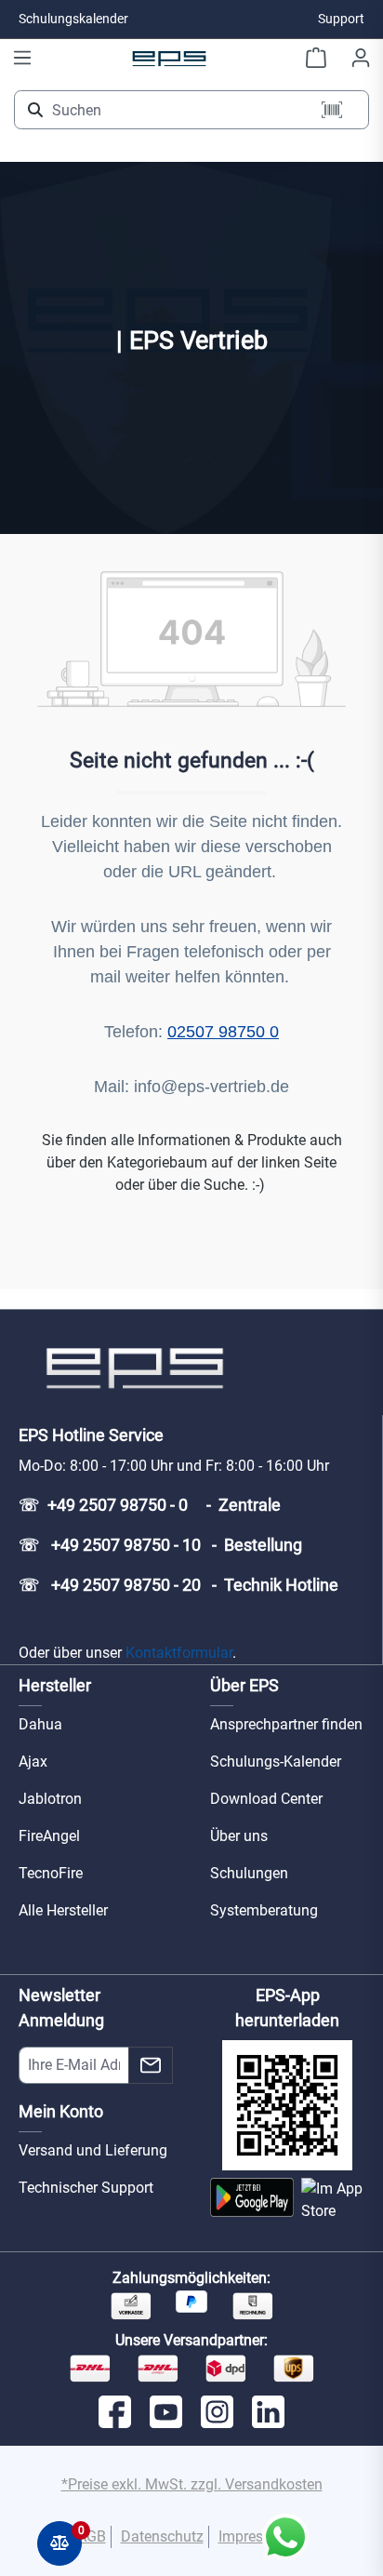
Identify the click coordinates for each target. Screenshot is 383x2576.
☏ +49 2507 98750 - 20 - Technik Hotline (178, 1585)
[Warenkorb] (316, 58)
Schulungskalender (73, 19)
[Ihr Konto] (361, 58)
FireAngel (49, 1836)
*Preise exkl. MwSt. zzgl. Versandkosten (192, 2484)
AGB (92, 2536)
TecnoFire (51, 1873)
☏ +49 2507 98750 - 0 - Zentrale (150, 1505)
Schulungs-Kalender (276, 1762)
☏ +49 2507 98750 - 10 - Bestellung (160, 1545)
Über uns (239, 1836)
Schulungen (249, 1873)
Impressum (255, 2536)
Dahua (40, 1724)
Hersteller (55, 1685)
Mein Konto (61, 2111)
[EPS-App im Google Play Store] (252, 2200)
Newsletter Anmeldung (61, 2008)
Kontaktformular (179, 1653)
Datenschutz (162, 2536)
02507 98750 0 (223, 1032)
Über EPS (244, 1685)
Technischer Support (86, 2188)
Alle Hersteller (63, 1910)
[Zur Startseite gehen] (169, 58)
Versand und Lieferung (93, 2150)
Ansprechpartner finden (286, 1724)
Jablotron (50, 1799)
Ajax (33, 1762)
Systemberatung (264, 1910)
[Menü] (22, 58)
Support (341, 19)
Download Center (266, 1799)
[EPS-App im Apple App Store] (333, 2200)
